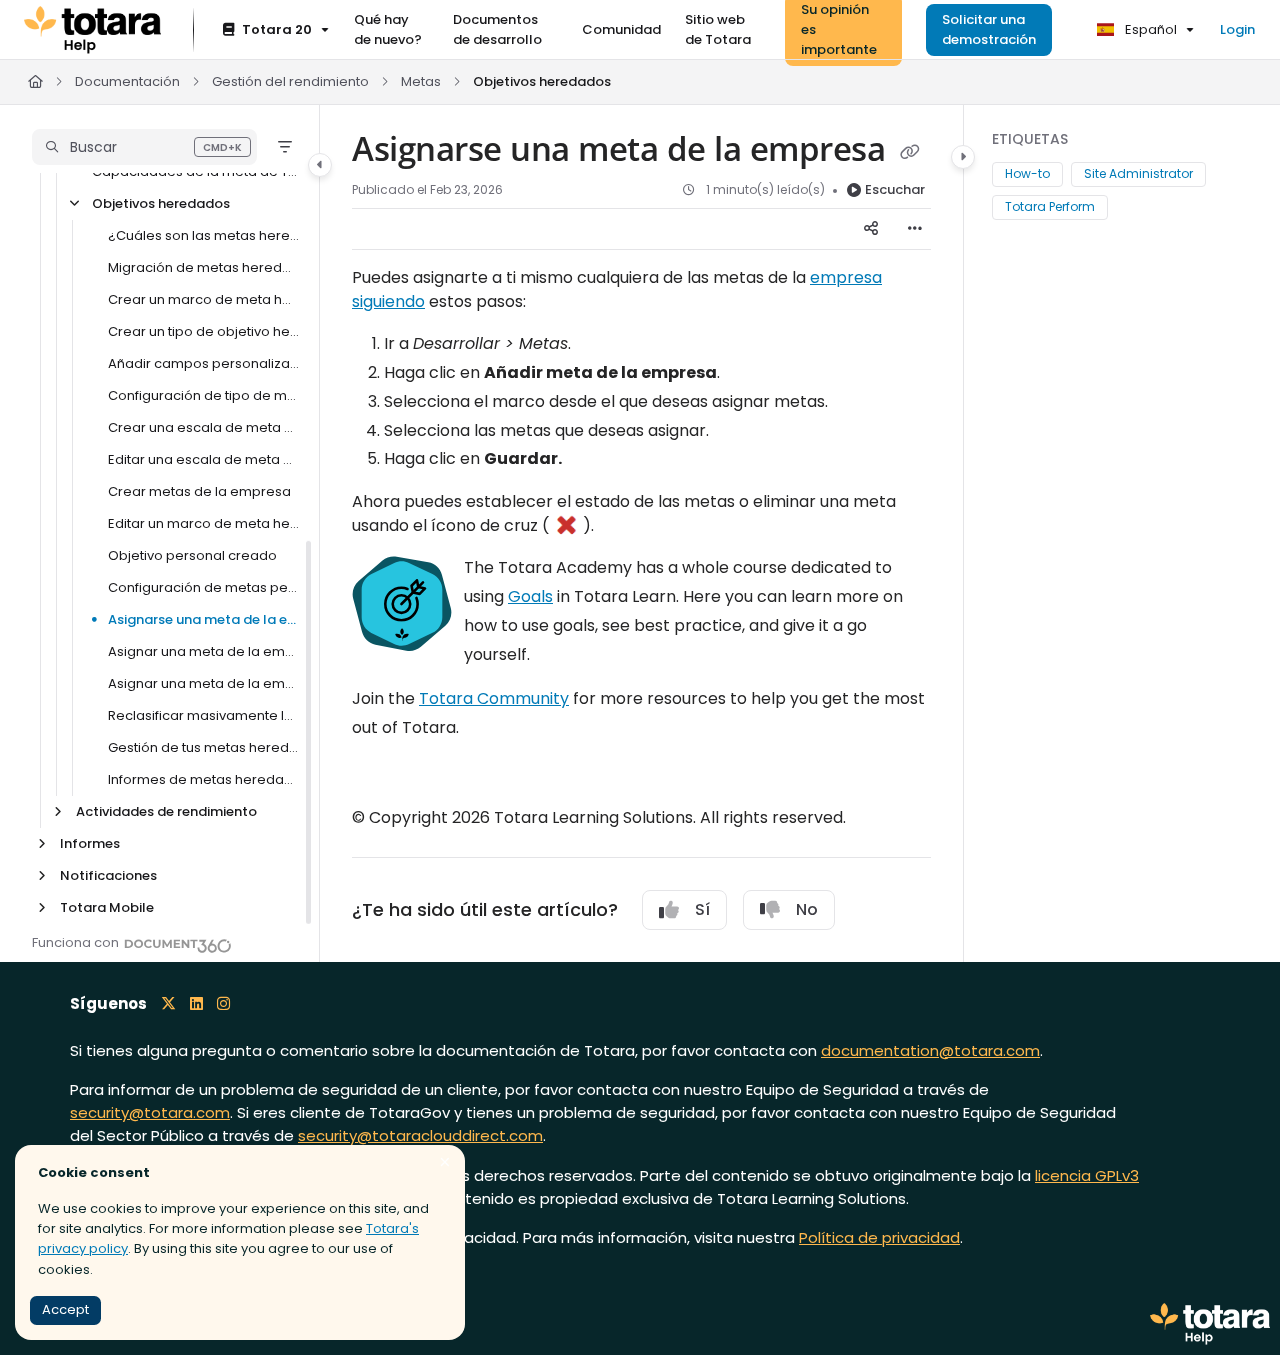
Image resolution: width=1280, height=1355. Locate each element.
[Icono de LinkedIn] (196, 1003)
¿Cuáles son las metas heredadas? (203, 235)
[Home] (92, 30)
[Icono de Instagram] (223, 1003)
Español (1149, 29)
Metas (421, 81)
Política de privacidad (879, 1237)
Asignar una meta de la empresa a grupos (203, 683)
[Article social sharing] (871, 229)
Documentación (127, 81)
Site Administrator (1138, 174)
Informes (90, 843)
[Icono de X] (168, 1003)
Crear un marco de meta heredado (203, 299)
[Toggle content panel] (963, 157)
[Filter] (285, 147)
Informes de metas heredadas (203, 779)
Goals (530, 596)
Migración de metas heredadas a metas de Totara (203, 267)
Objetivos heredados (542, 81)
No (807, 909)
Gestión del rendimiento (290, 81)
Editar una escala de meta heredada (203, 459)
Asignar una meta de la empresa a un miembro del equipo (203, 651)
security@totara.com (150, 1112)
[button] (144, 147)
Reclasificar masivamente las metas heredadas (203, 715)
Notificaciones (108, 875)
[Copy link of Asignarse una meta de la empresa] (910, 152)
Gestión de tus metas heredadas (203, 747)
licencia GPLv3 (1087, 1175)
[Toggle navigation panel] (320, 165)
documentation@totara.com (930, 1050)
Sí (702, 909)
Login (1237, 29)
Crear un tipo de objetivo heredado (203, 331)
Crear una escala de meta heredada (203, 427)
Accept (65, 1309)
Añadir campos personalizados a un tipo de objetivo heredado (203, 363)
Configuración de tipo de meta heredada (203, 395)
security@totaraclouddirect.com (420, 1135)
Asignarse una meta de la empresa (203, 619)
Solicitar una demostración (989, 29)
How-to (1027, 174)
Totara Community (494, 698)
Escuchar (895, 189)
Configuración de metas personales (203, 587)
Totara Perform (1050, 206)
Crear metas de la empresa (199, 491)
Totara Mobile (107, 907)
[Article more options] (915, 229)
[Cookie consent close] (445, 1162)
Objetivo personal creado (192, 555)
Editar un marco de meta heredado (203, 523)
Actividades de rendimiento (166, 811)
